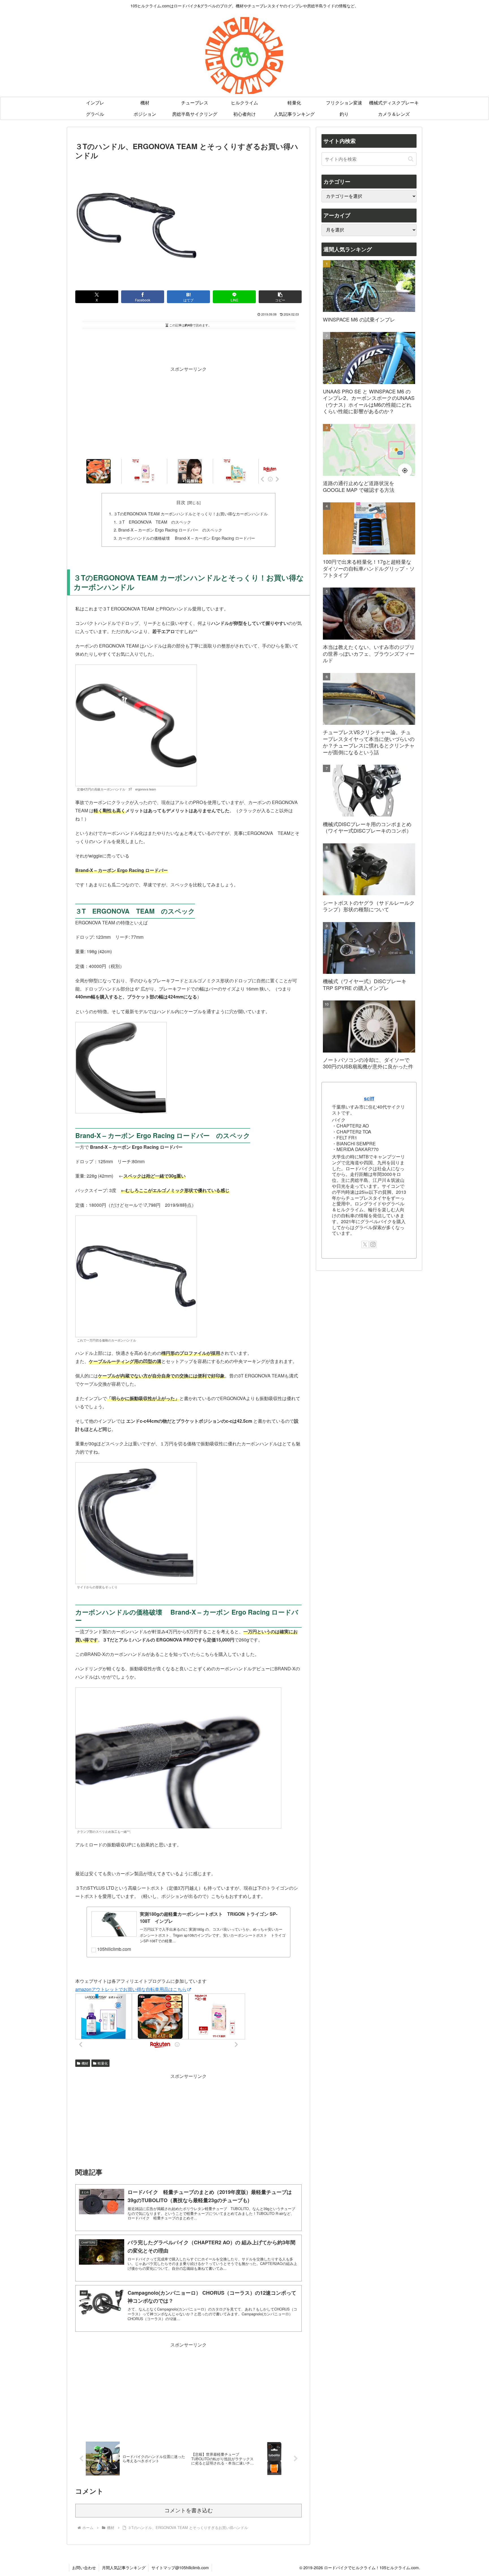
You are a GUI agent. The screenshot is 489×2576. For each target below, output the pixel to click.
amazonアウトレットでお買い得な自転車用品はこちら (131, 1989)
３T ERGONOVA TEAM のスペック (155, 522)
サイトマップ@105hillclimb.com (180, 2568)
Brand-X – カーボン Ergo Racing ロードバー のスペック (170, 530)
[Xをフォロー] (365, 1244)
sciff (369, 1098)
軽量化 (103, 2063)
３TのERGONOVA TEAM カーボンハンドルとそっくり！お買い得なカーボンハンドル (191, 514)
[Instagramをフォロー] (373, 1244)
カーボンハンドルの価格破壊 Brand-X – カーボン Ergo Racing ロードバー (187, 538)
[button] (280, 297)
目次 (181, 502)
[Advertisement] (188, 346)
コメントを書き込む (189, 2510)
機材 (85, 2063)
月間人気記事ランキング (124, 2568)
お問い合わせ (84, 2568)
